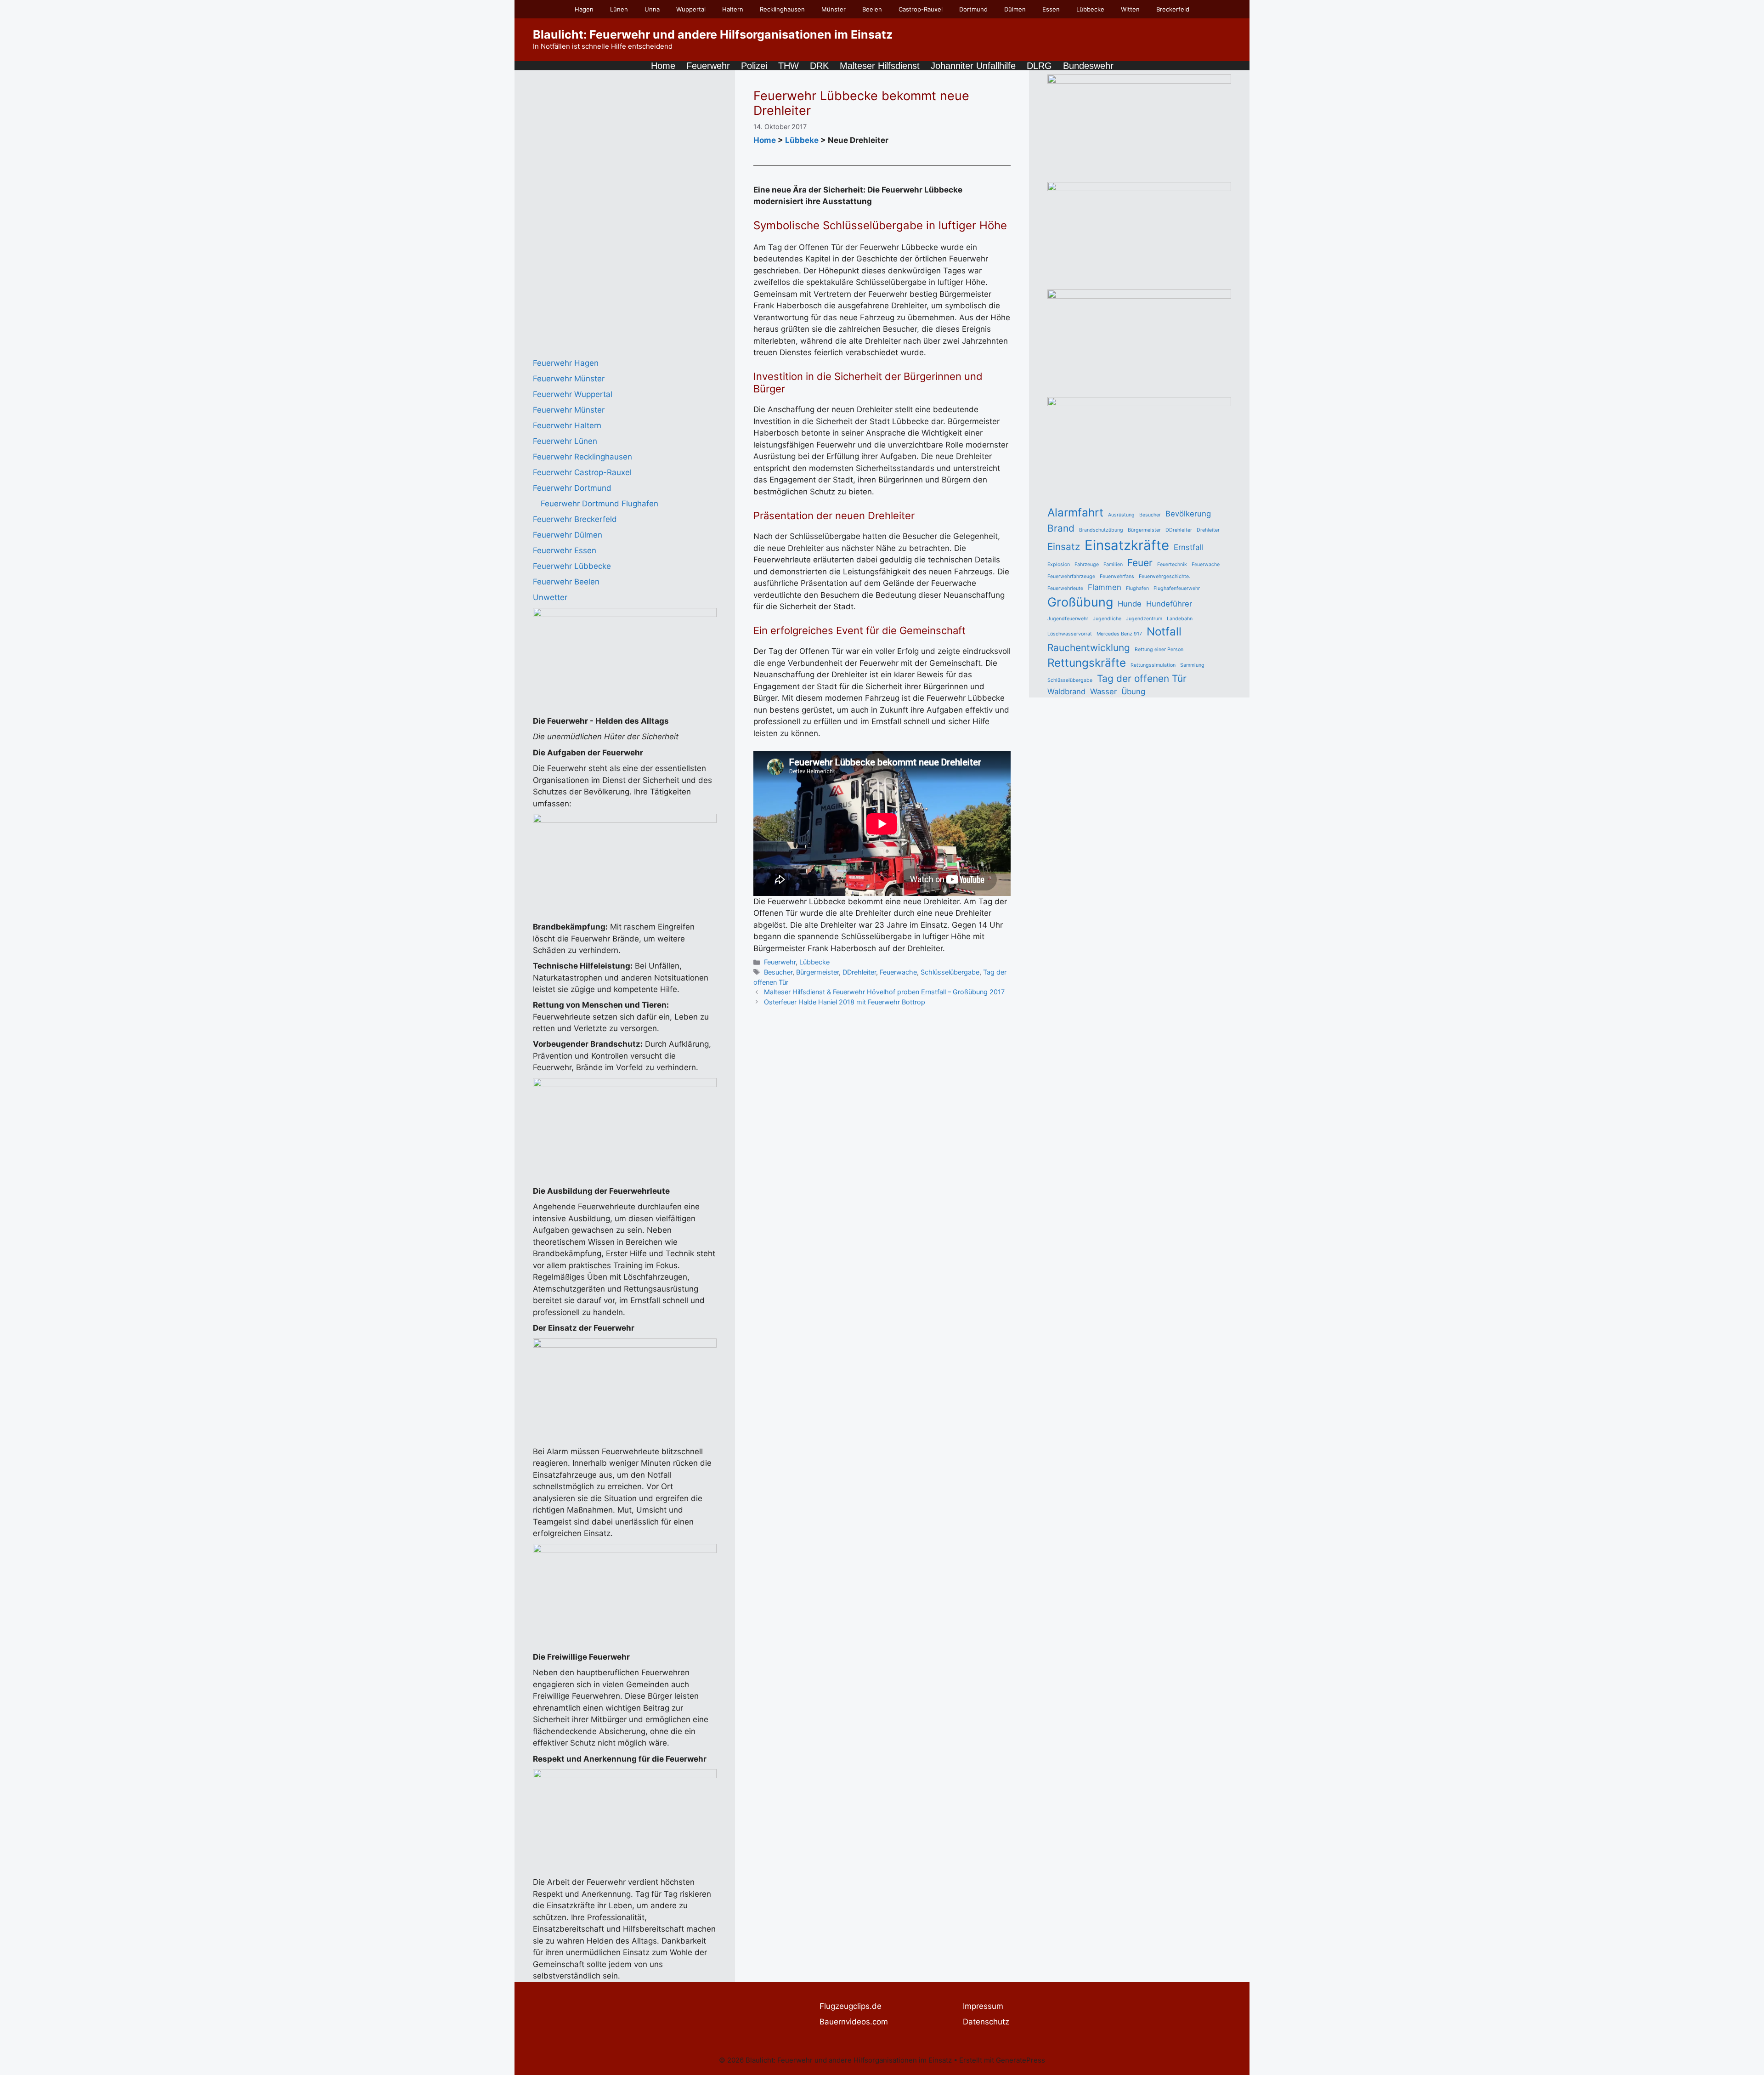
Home (663, 66)
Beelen (872, 9)
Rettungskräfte (1087, 663)
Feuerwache (898, 972)
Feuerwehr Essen (565, 550)
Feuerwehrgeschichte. (1165, 576)
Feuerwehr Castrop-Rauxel (582, 472)
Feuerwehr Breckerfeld (575, 519)
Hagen (584, 9)
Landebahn (1180, 619)
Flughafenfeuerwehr (1177, 588)
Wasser (1103, 692)
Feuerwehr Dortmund (572, 488)
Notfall (1164, 632)
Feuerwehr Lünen (565, 441)
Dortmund (973, 9)
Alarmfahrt (1075, 513)
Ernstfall (1188, 547)
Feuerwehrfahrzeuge (1071, 576)
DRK (819, 66)
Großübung (1080, 602)
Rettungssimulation (1153, 665)
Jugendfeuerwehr (1068, 619)
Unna (652, 9)
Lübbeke (802, 140)
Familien (1113, 564)
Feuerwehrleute (1065, 588)
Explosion (1059, 564)
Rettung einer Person (1159, 649)
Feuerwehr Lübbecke (572, 566)
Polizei (754, 66)
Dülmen (1015, 9)
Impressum (983, 2006)
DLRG (1039, 66)
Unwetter (550, 597)
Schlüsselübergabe (950, 972)
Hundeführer (1169, 604)
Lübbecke (1090, 9)
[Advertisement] (602, 212)
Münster (834, 9)
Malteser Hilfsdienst (880, 66)
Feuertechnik (1172, 564)
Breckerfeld (1173, 9)
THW (789, 66)
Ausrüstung (1121, 515)
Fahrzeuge (1087, 564)
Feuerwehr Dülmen (568, 535)
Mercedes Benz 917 (1119, 634)
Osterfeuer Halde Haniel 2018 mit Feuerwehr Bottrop (845, 1002)
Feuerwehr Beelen (566, 582)
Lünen (619, 9)
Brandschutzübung (1101, 530)
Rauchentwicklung (1089, 648)
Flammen (1105, 587)
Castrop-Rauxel (921, 9)
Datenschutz (986, 2022)
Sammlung (1192, 665)
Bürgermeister (817, 972)
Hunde (1130, 604)
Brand (1061, 528)
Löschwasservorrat (1070, 634)
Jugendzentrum (1144, 619)
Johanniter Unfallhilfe (973, 66)
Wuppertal (691, 9)
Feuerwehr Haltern (567, 425)
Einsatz (1064, 547)
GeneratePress (1021, 2060)
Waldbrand (1066, 692)
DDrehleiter (859, 972)
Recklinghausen (782, 9)
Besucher (778, 972)
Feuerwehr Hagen (566, 363)
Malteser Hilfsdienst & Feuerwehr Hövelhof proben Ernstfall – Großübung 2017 (884, 992)
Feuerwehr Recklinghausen (582, 457)
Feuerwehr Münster (569, 379)
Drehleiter (1208, 530)
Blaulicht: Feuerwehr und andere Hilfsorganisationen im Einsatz (713, 34)
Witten (1130, 9)
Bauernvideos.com (854, 2022)
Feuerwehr (708, 66)
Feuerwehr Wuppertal (573, 394)
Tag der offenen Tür (1142, 678)
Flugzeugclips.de (851, 2006)
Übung (1133, 692)
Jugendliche (1107, 619)
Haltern (733, 9)
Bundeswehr (1088, 66)
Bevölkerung (1188, 514)
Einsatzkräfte (1127, 545)
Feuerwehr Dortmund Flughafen (599, 504)
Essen (1051, 9)
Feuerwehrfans (1117, 576)
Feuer (1140, 563)
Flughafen (1137, 588)
